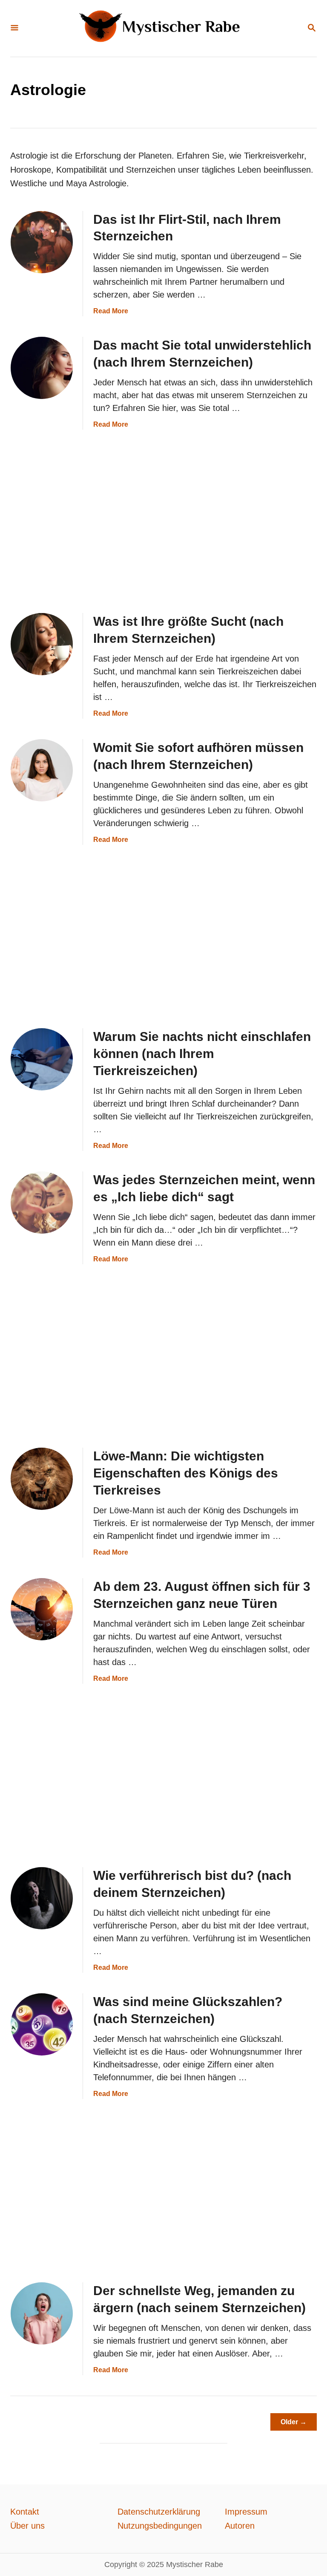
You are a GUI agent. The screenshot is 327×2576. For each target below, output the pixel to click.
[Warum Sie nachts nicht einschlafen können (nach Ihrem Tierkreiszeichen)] (42, 1059)
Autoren (240, 2526)
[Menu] (14, 28)
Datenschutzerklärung (159, 2512)
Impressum (246, 2512)
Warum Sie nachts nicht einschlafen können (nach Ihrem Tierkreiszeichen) (202, 1054)
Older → (294, 2422)
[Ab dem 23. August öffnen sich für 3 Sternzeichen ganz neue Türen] (42, 1609)
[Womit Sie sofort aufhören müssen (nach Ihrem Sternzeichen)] (42, 770)
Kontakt (25, 2512)
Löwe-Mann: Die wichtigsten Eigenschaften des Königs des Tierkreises (186, 1473)
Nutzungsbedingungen (160, 2526)
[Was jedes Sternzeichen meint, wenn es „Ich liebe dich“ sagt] (42, 1203)
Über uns (27, 2526)
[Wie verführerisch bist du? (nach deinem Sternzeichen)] (42, 1898)
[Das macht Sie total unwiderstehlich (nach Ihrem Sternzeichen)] (42, 368)
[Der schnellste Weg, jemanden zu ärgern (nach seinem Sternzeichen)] (42, 2313)
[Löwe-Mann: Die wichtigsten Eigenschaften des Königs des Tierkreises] (42, 1479)
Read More (111, 311)
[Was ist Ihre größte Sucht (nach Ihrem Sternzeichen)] (42, 644)
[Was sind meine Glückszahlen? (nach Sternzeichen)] (42, 2024)
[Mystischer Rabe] (163, 28)
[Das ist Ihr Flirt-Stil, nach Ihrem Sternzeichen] (42, 242)
